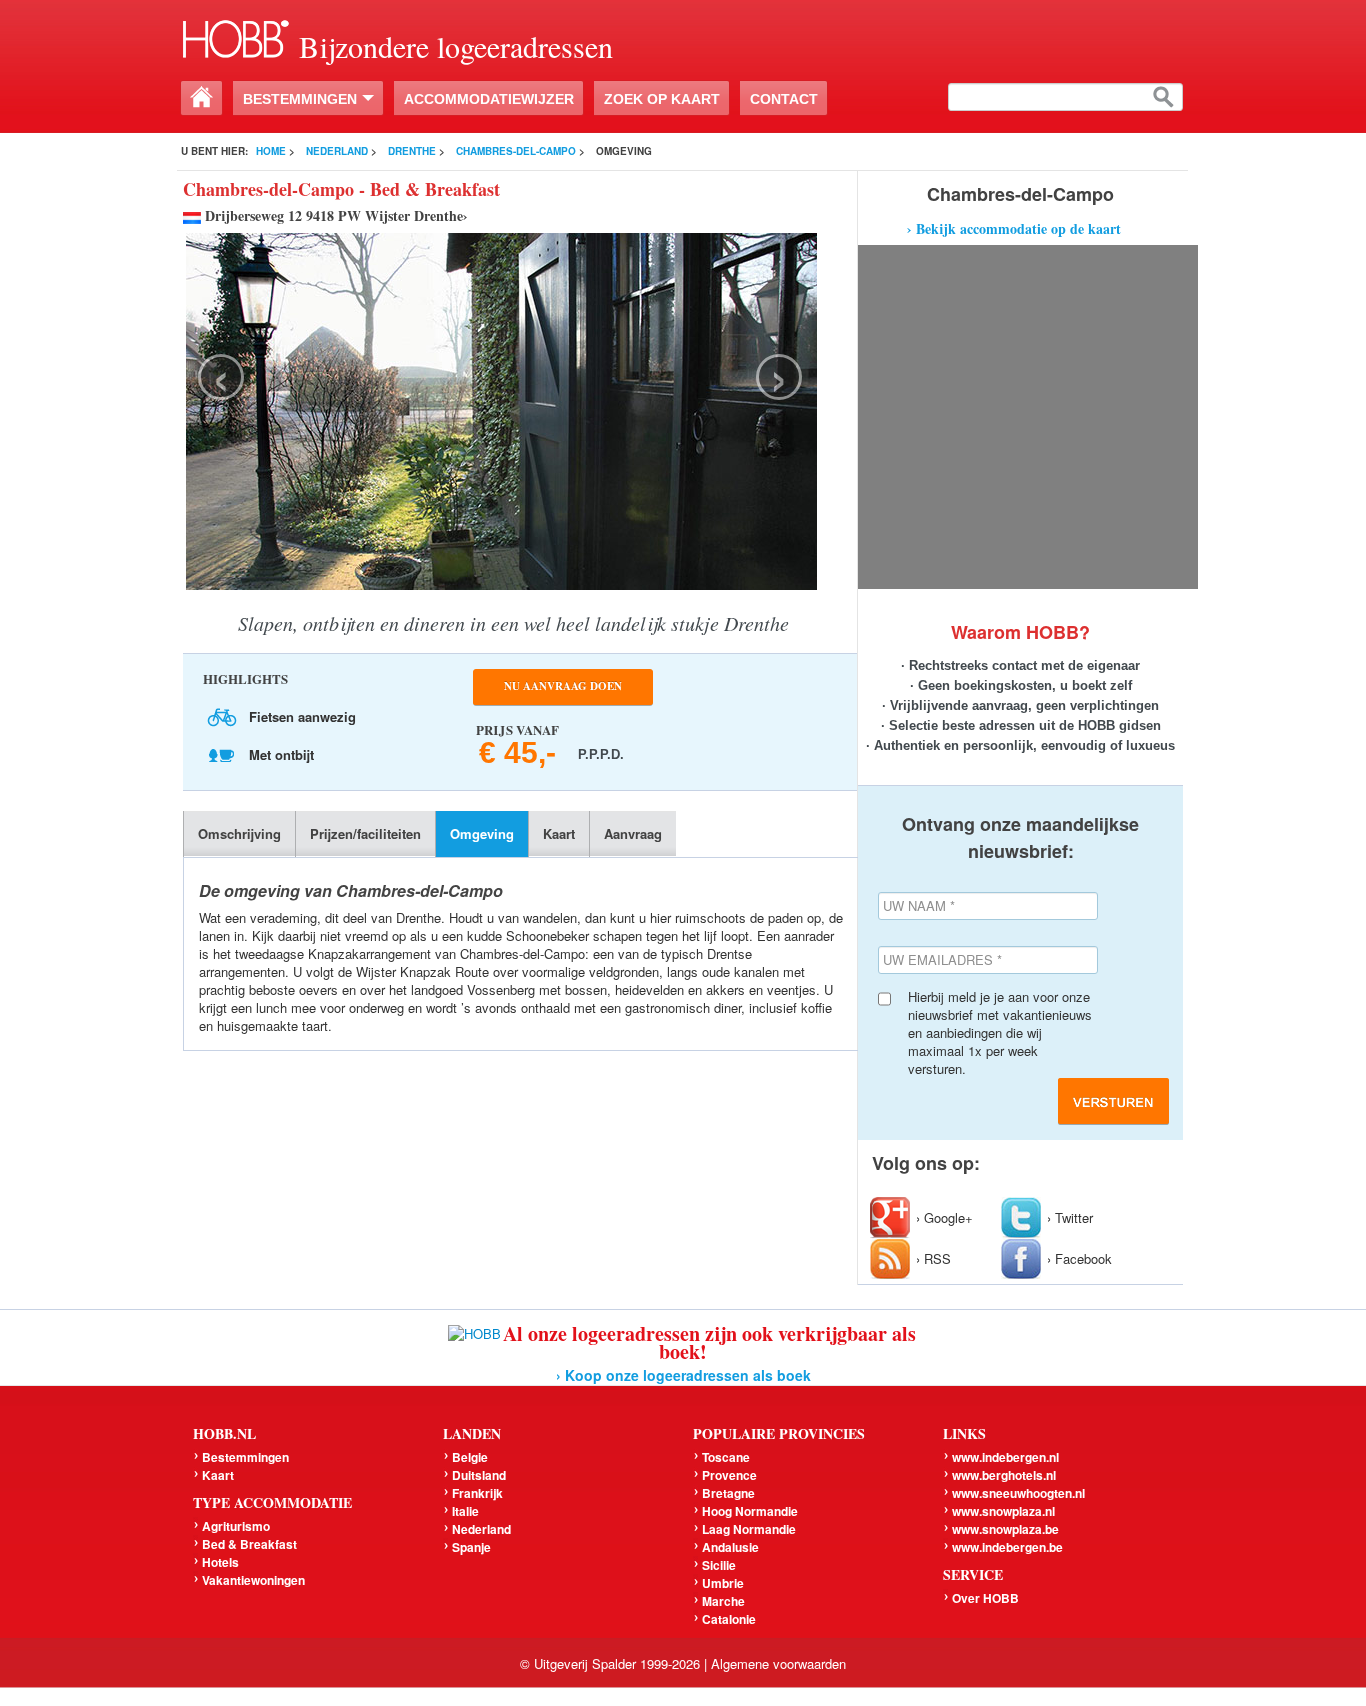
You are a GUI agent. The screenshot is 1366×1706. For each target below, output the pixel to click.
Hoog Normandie (750, 1511)
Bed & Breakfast (249, 1544)
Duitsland (479, 1475)
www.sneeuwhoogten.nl (1018, 1493)
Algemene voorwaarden (778, 1663)
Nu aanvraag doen (563, 686)
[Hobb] (236, 36)
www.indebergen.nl (1005, 1457)
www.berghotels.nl (1004, 1475)
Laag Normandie (749, 1529)
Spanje (471, 1547)
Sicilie (719, 1565)
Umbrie (723, 1583)
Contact (784, 99)
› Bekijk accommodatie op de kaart (1014, 228)
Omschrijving (239, 833)
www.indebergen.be (1007, 1547)
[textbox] (1065, 97)
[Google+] (893, 1217)
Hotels (220, 1562)
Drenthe (412, 151)
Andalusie (730, 1547)
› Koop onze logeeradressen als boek (683, 1375)
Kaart (559, 833)
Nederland (337, 151)
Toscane (726, 1457)
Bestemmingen (300, 99)
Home (271, 151)
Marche (723, 1601)
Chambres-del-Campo (516, 151)
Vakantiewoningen (253, 1580)
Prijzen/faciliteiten (365, 833)
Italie (465, 1511)
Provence (729, 1475)
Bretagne (728, 1493)
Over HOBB (985, 1598)
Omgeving (482, 833)
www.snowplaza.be (1005, 1529)
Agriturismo (236, 1526)
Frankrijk (477, 1493)
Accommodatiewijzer (489, 99)
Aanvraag (633, 833)
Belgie (470, 1457)
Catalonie (729, 1619)
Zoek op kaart (662, 99)
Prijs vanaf (526, 742)
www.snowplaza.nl (1003, 1511)
